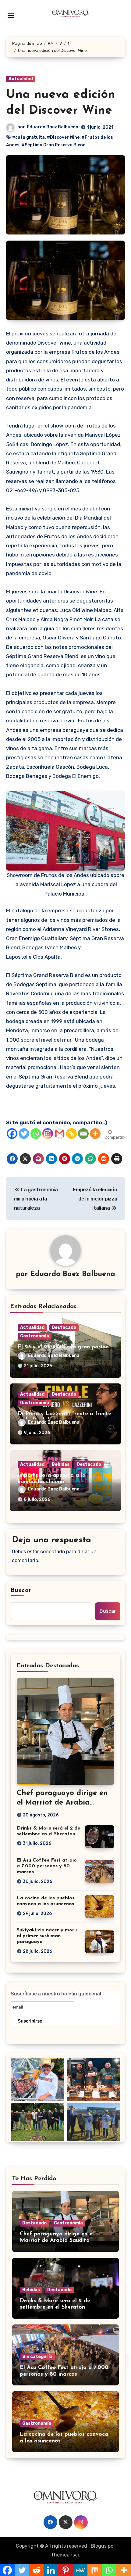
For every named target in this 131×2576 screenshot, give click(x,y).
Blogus (99, 2546)
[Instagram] (48, 1134)
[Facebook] (12, 1134)
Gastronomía (35, 1336)
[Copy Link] (71, 1134)
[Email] (83, 1134)
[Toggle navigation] (11, 16)
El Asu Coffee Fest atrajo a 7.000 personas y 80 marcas (47, 1866)
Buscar (21, 1590)
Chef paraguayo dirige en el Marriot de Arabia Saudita (62, 1803)
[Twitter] (24, 1134)
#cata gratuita (28, 137)
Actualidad (21, 79)
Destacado (64, 1327)
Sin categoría (37, 2357)
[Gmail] (60, 1134)
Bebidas (61, 1464)
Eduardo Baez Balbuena (53, 127)
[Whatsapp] (36, 1134)
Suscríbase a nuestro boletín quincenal (56, 1994)
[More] (95, 1134)
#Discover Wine (63, 137)
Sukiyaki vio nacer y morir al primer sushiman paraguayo (47, 1936)
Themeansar (65, 2555)
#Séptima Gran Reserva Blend (54, 145)
